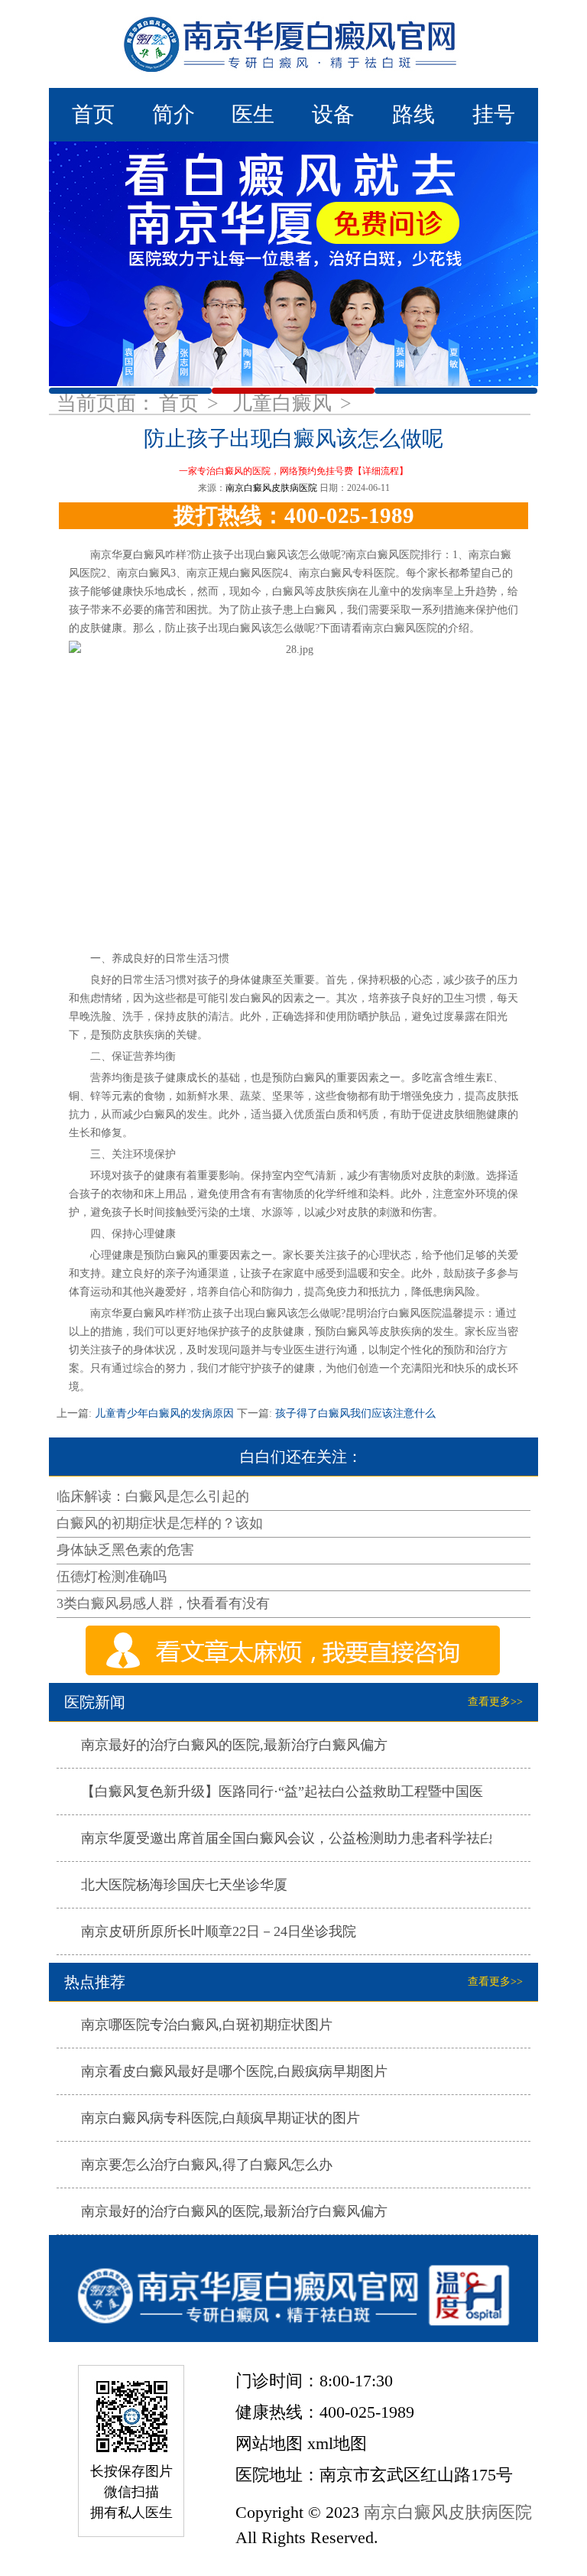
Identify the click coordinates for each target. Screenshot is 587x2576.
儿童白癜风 (285, 403)
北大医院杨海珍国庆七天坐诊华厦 (184, 1885)
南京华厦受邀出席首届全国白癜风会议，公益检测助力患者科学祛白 (287, 1838)
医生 (253, 114)
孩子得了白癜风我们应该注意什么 (354, 1413)
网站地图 (269, 2443)
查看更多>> (495, 1702)
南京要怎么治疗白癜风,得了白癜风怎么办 (207, 2165)
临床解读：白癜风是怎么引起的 (153, 1496)
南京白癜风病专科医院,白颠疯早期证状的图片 (221, 2118)
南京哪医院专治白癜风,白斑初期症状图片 (207, 2025)
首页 (93, 114)
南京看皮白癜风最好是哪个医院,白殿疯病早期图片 (234, 2071)
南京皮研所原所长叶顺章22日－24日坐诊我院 (219, 1931)
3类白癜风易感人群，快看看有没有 (163, 1603)
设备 (333, 114)
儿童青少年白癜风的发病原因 (164, 1413)
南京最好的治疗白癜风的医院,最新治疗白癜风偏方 (234, 1745)
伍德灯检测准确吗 (112, 1577)
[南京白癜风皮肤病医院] (293, 44)
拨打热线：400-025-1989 (294, 515)
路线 (413, 114)
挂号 (494, 114)
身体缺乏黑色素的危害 (125, 1550)
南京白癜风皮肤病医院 (271, 488)
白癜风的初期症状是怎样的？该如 (160, 1523)
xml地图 (337, 2443)
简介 (174, 114)
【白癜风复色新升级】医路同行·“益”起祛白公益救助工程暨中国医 (282, 1792)
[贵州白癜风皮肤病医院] (293, 2289)
